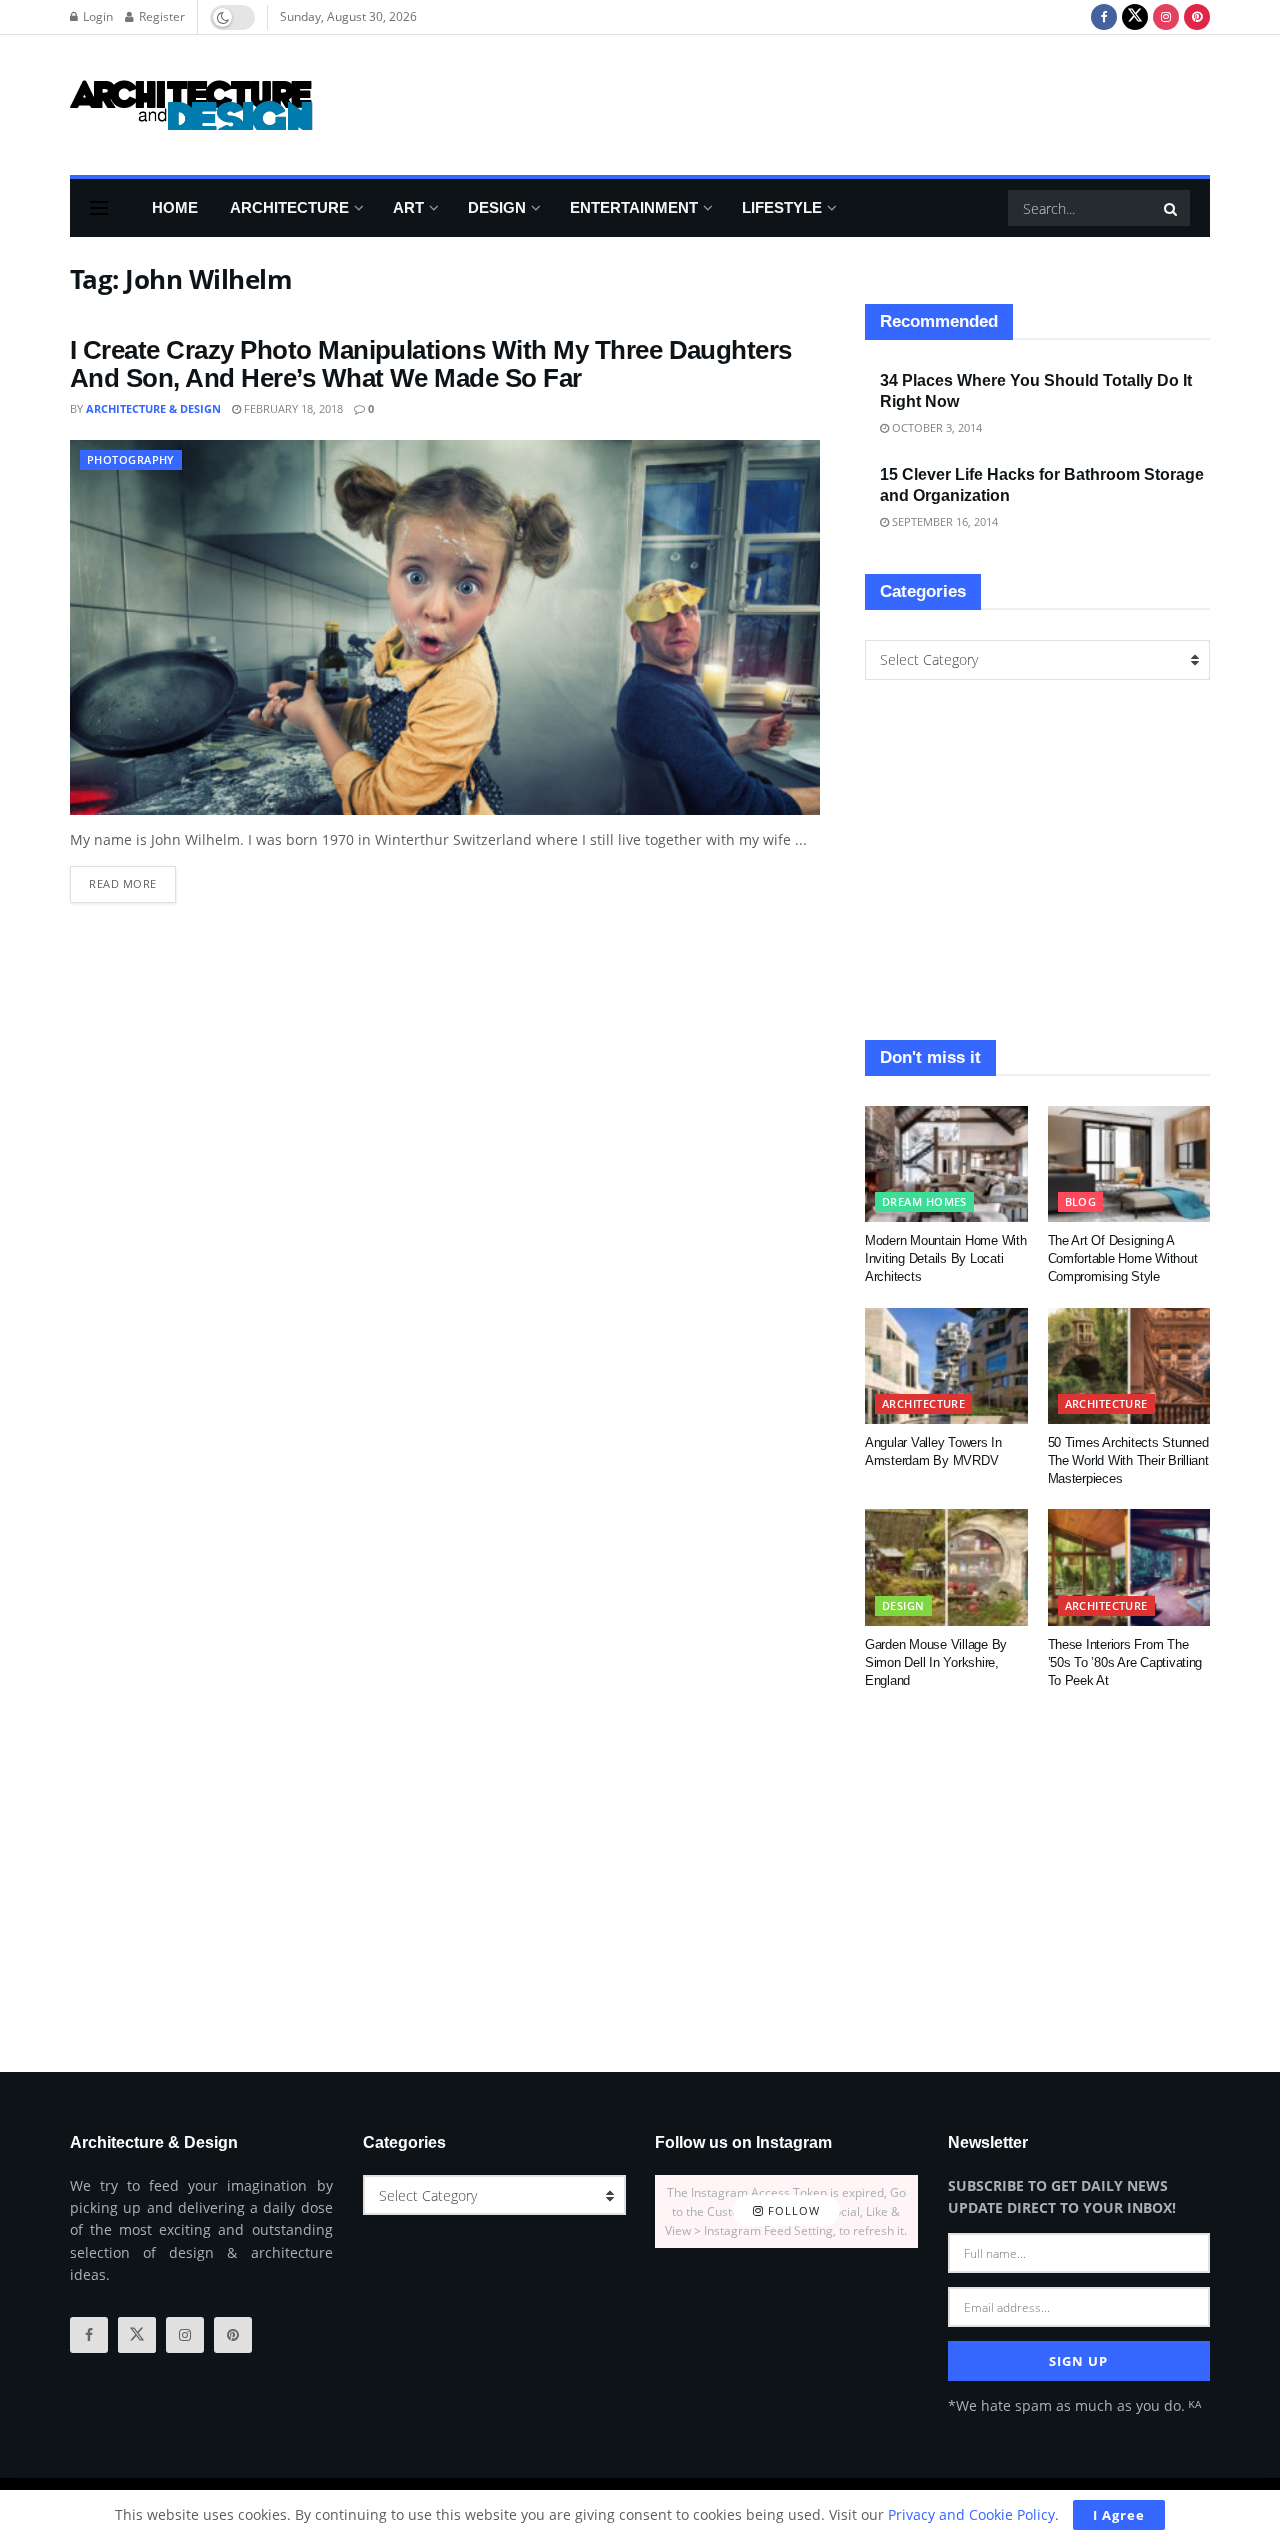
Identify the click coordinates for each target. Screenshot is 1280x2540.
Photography (131, 459)
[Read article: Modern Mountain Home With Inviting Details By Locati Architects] (946, 1164)
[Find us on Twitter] (1135, 17)
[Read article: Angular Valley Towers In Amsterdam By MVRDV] (946, 1366)
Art (408, 207)
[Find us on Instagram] (1166, 17)
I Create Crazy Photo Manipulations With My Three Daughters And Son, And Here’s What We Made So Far (431, 364)
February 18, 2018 (292, 408)
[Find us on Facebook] (1104, 17)
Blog (1081, 1201)
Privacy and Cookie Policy (971, 2514)
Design (497, 207)
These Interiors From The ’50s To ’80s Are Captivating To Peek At (1125, 1662)
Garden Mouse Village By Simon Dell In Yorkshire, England (936, 1662)
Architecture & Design (153, 408)
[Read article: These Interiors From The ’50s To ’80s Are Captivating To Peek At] (1129, 1567)
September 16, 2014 (943, 521)
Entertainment (634, 207)
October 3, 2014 (935, 427)
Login (96, 16)
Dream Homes (924, 1201)
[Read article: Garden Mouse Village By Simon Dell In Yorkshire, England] (946, 1567)
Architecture (289, 207)
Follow (792, 2211)
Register (160, 16)
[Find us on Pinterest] (1197, 17)
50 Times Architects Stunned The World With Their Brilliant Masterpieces (1128, 1460)
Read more (132, 878)
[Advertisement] (846, 102)
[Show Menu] (99, 208)
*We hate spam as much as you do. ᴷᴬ (1074, 2405)
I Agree (1119, 2515)
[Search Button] (1172, 208)
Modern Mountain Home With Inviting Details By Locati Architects (946, 1258)
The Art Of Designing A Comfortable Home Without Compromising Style (1123, 1258)
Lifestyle (782, 207)
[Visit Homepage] (191, 105)
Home (175, 207)
